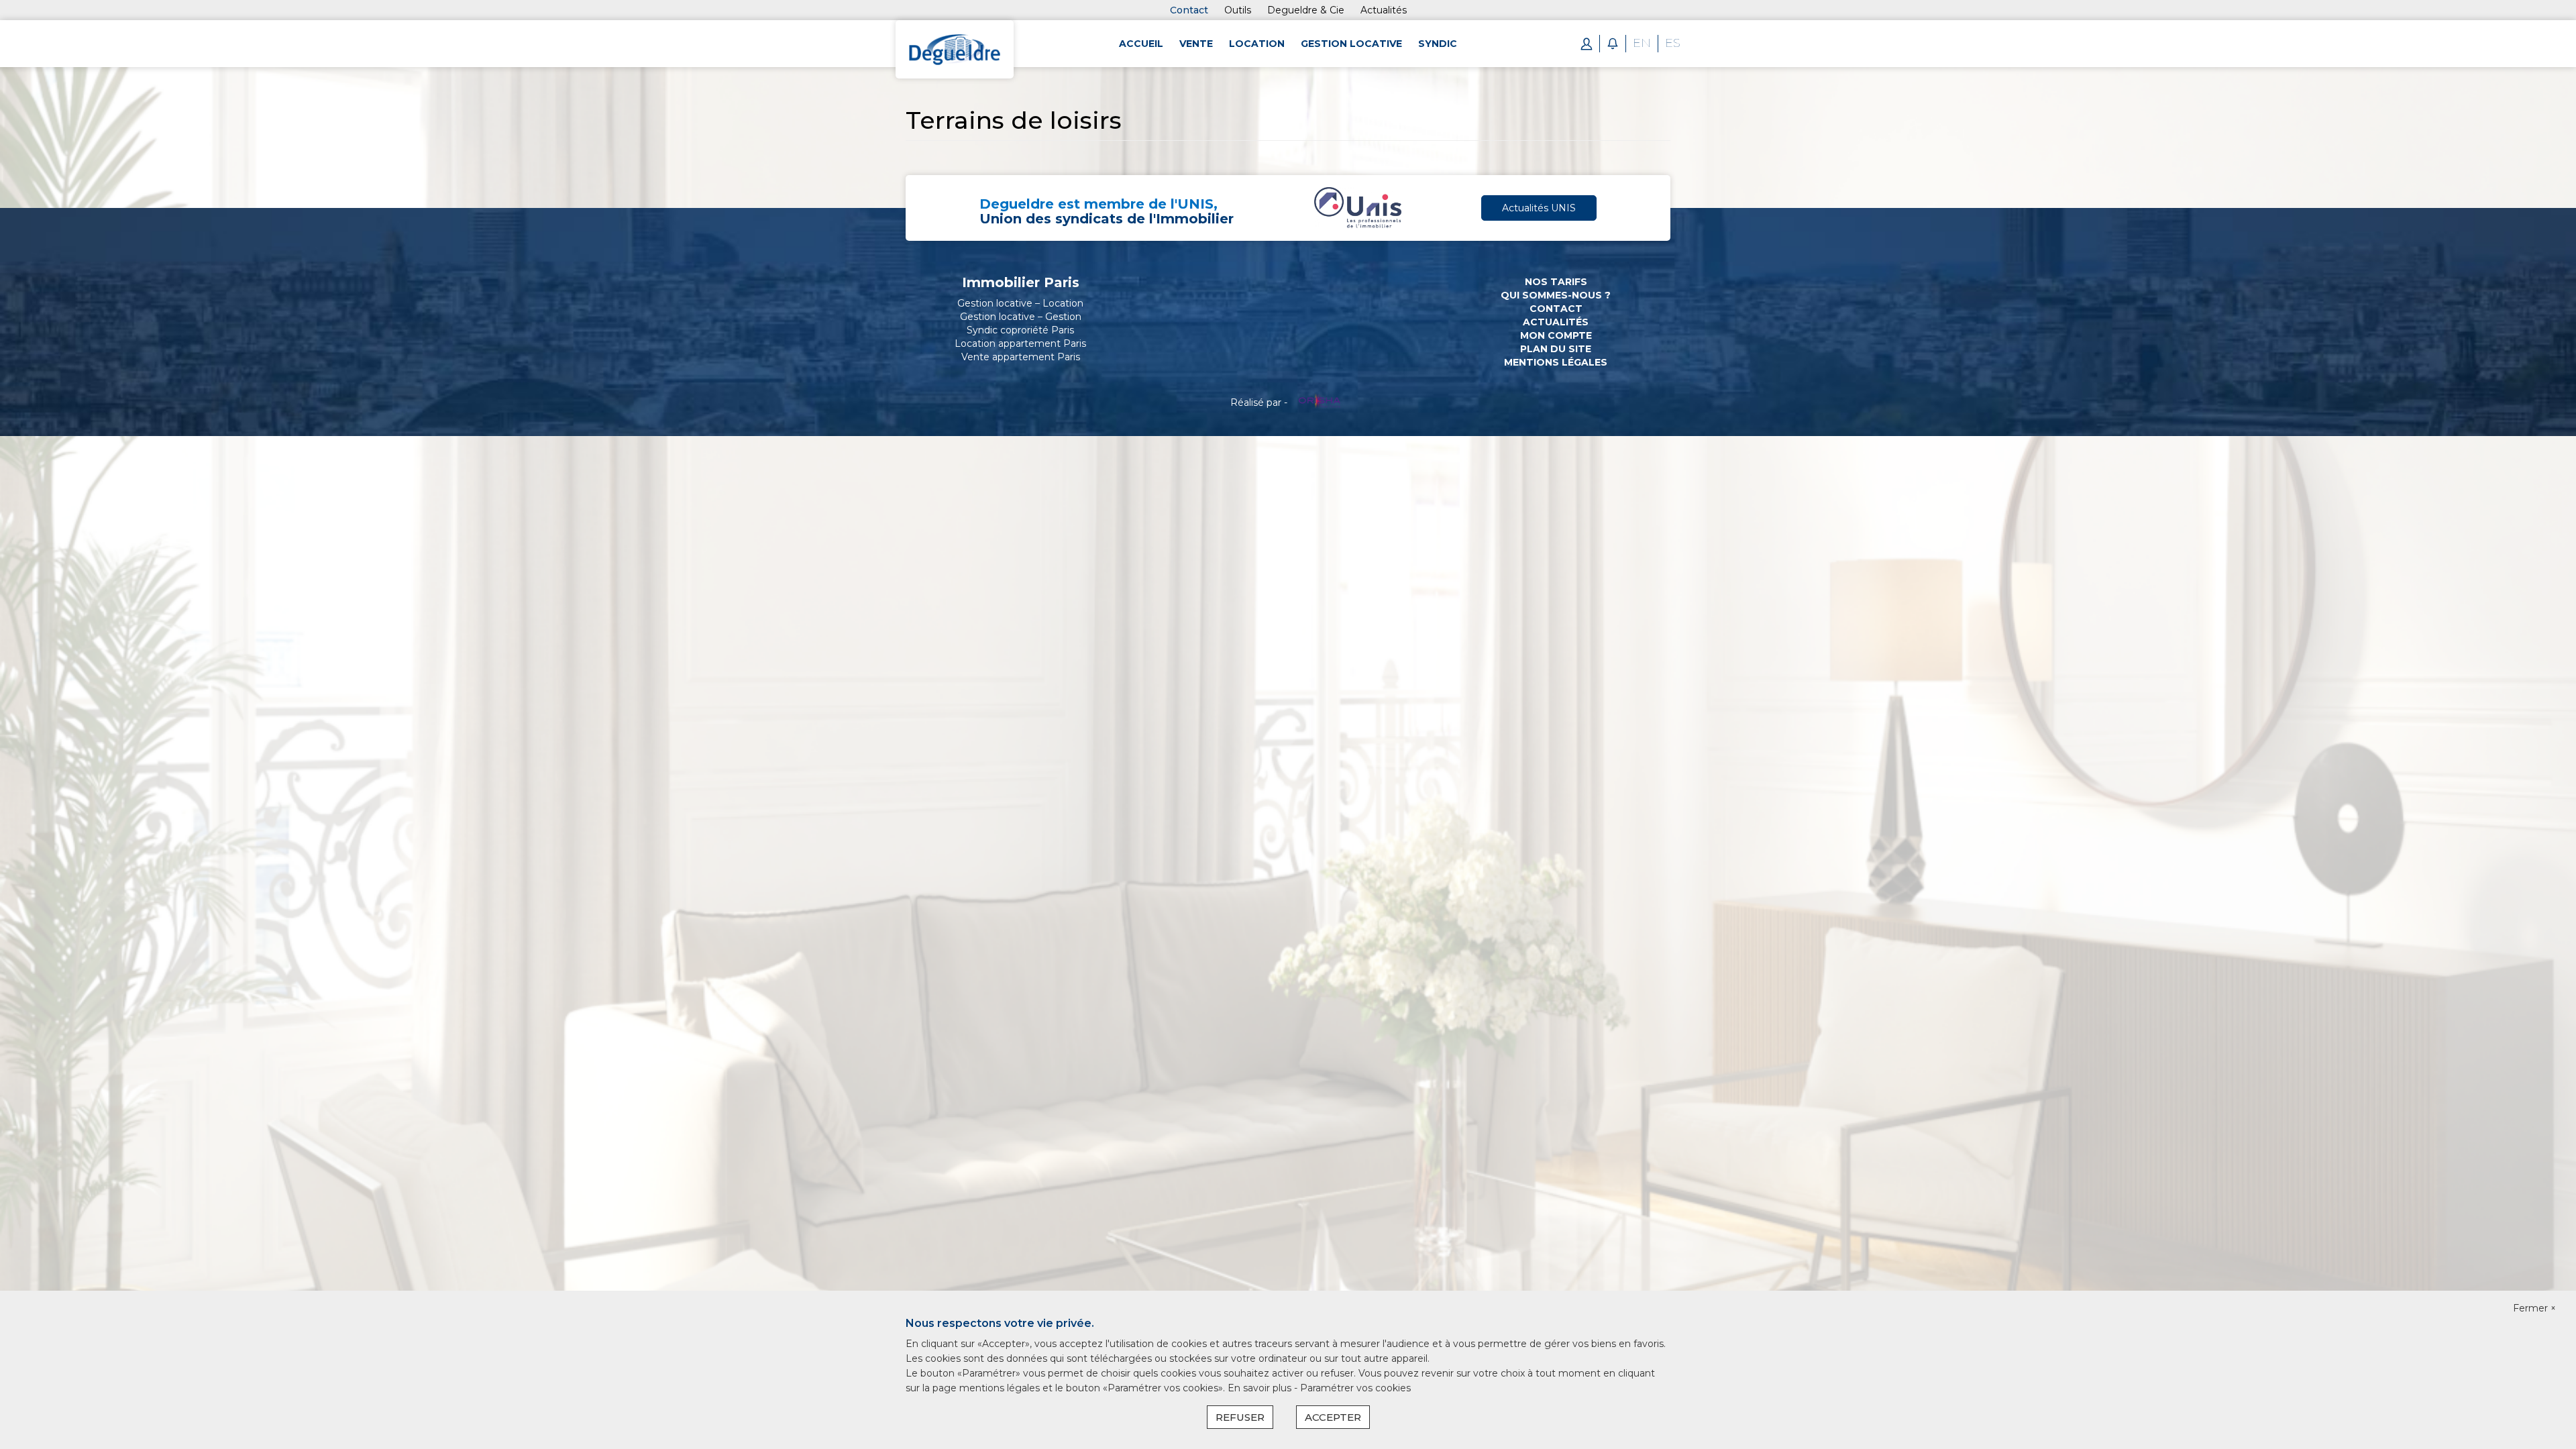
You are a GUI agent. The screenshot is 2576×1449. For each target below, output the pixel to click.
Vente (1196, 44)
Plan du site (1556, 349)
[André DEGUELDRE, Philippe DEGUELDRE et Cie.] (955, 48)
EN (1642, 43)
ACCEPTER (1333, 1417)
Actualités (1556, 322)
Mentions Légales (1556, 362)
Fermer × (2534, 1308)
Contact (1189, 10)
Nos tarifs (1556, 282)
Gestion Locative (1351, 44)
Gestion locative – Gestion (1021, 317)
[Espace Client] (1587, 43)
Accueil (1141, 44)
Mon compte (1556, 335)
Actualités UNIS (1539, 208)
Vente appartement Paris (1021, 357)
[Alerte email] (1613, 43)
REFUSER (1240, 1417)
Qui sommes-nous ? (1556, 295)
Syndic (1438, 44)
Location (1257, 44)
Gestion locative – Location (1020, 303)
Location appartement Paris (1020, 343)
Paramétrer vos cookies (1355, 1388)
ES (1673, 43)
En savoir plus (1261, 1388)
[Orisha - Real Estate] (1320, 402)
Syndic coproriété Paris (1020, 330)
